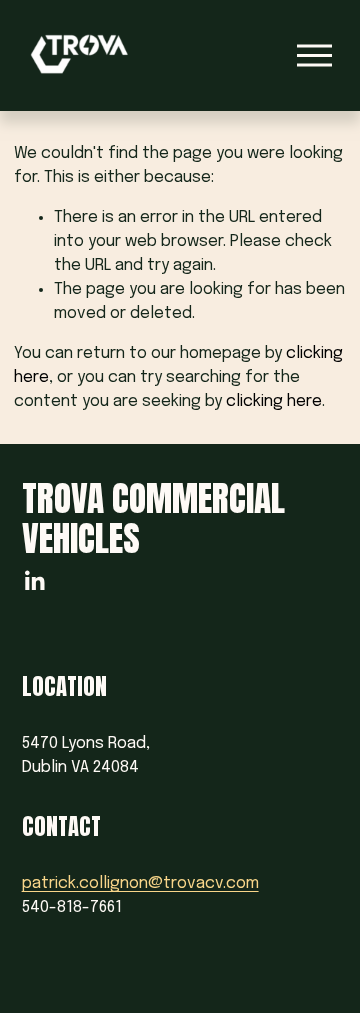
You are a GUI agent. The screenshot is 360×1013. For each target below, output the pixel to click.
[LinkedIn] (34, 581)
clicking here (274, 401)
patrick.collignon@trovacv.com (140, 883)
